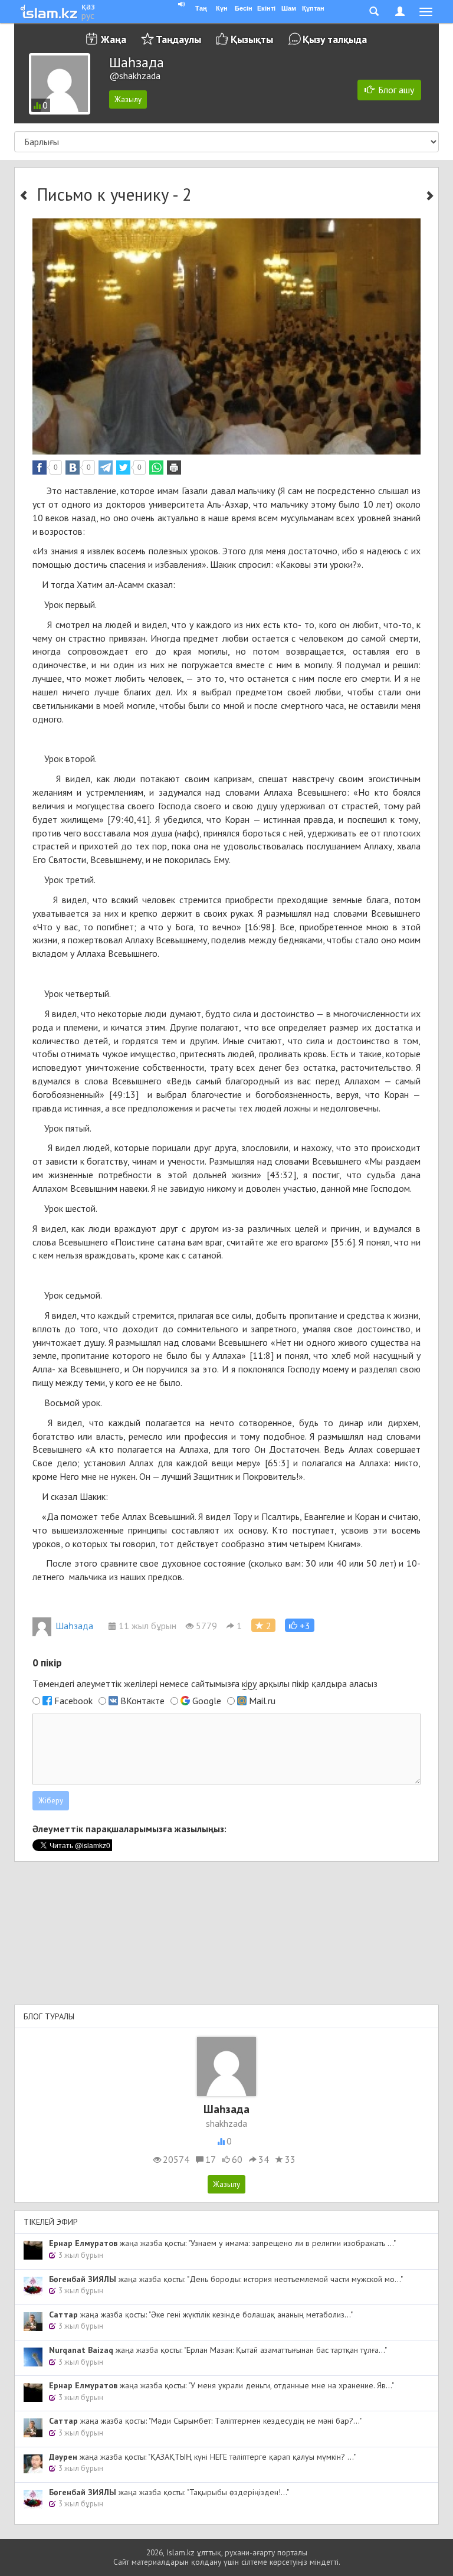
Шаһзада (74, 1626)
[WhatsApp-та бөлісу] (156, 468)
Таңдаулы (178, 39)
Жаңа (114, 39)
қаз (88, 6)
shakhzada (226, 2123)
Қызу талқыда (335, 39)
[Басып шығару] (174, 468)
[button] (300, 1625)
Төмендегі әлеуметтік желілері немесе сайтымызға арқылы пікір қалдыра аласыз (205, 1683)
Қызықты (252, 39)
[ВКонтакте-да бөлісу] (73, 468)
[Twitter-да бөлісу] (123, 468)
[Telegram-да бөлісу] (106, 468)
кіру (249, 1683)
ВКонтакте (142, 1701)
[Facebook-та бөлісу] (40, 468)
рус (88, 15)
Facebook (73, 1701)
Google (207, 1701)
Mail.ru (262, 1701)
